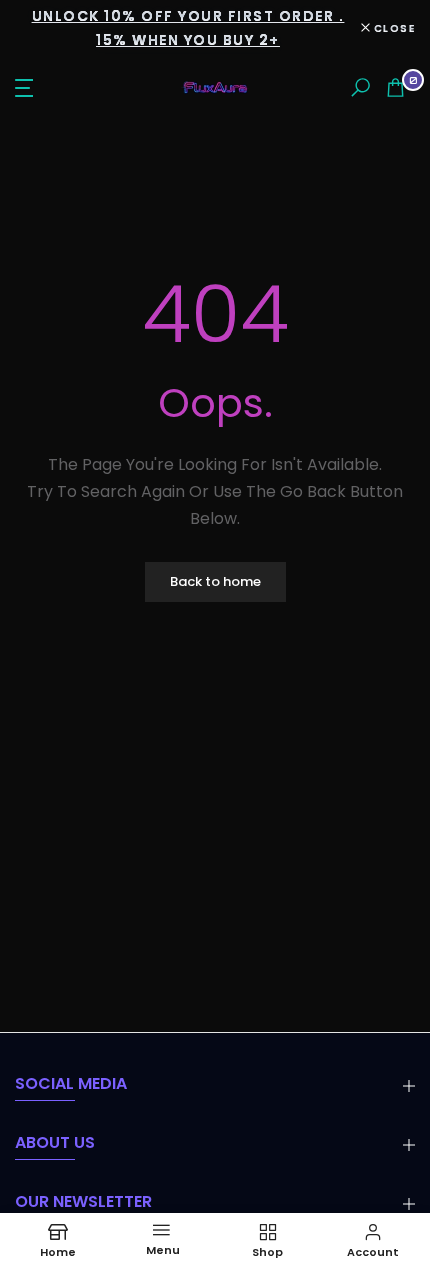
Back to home (215, 581)
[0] (395, 87)
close (392, 28)
